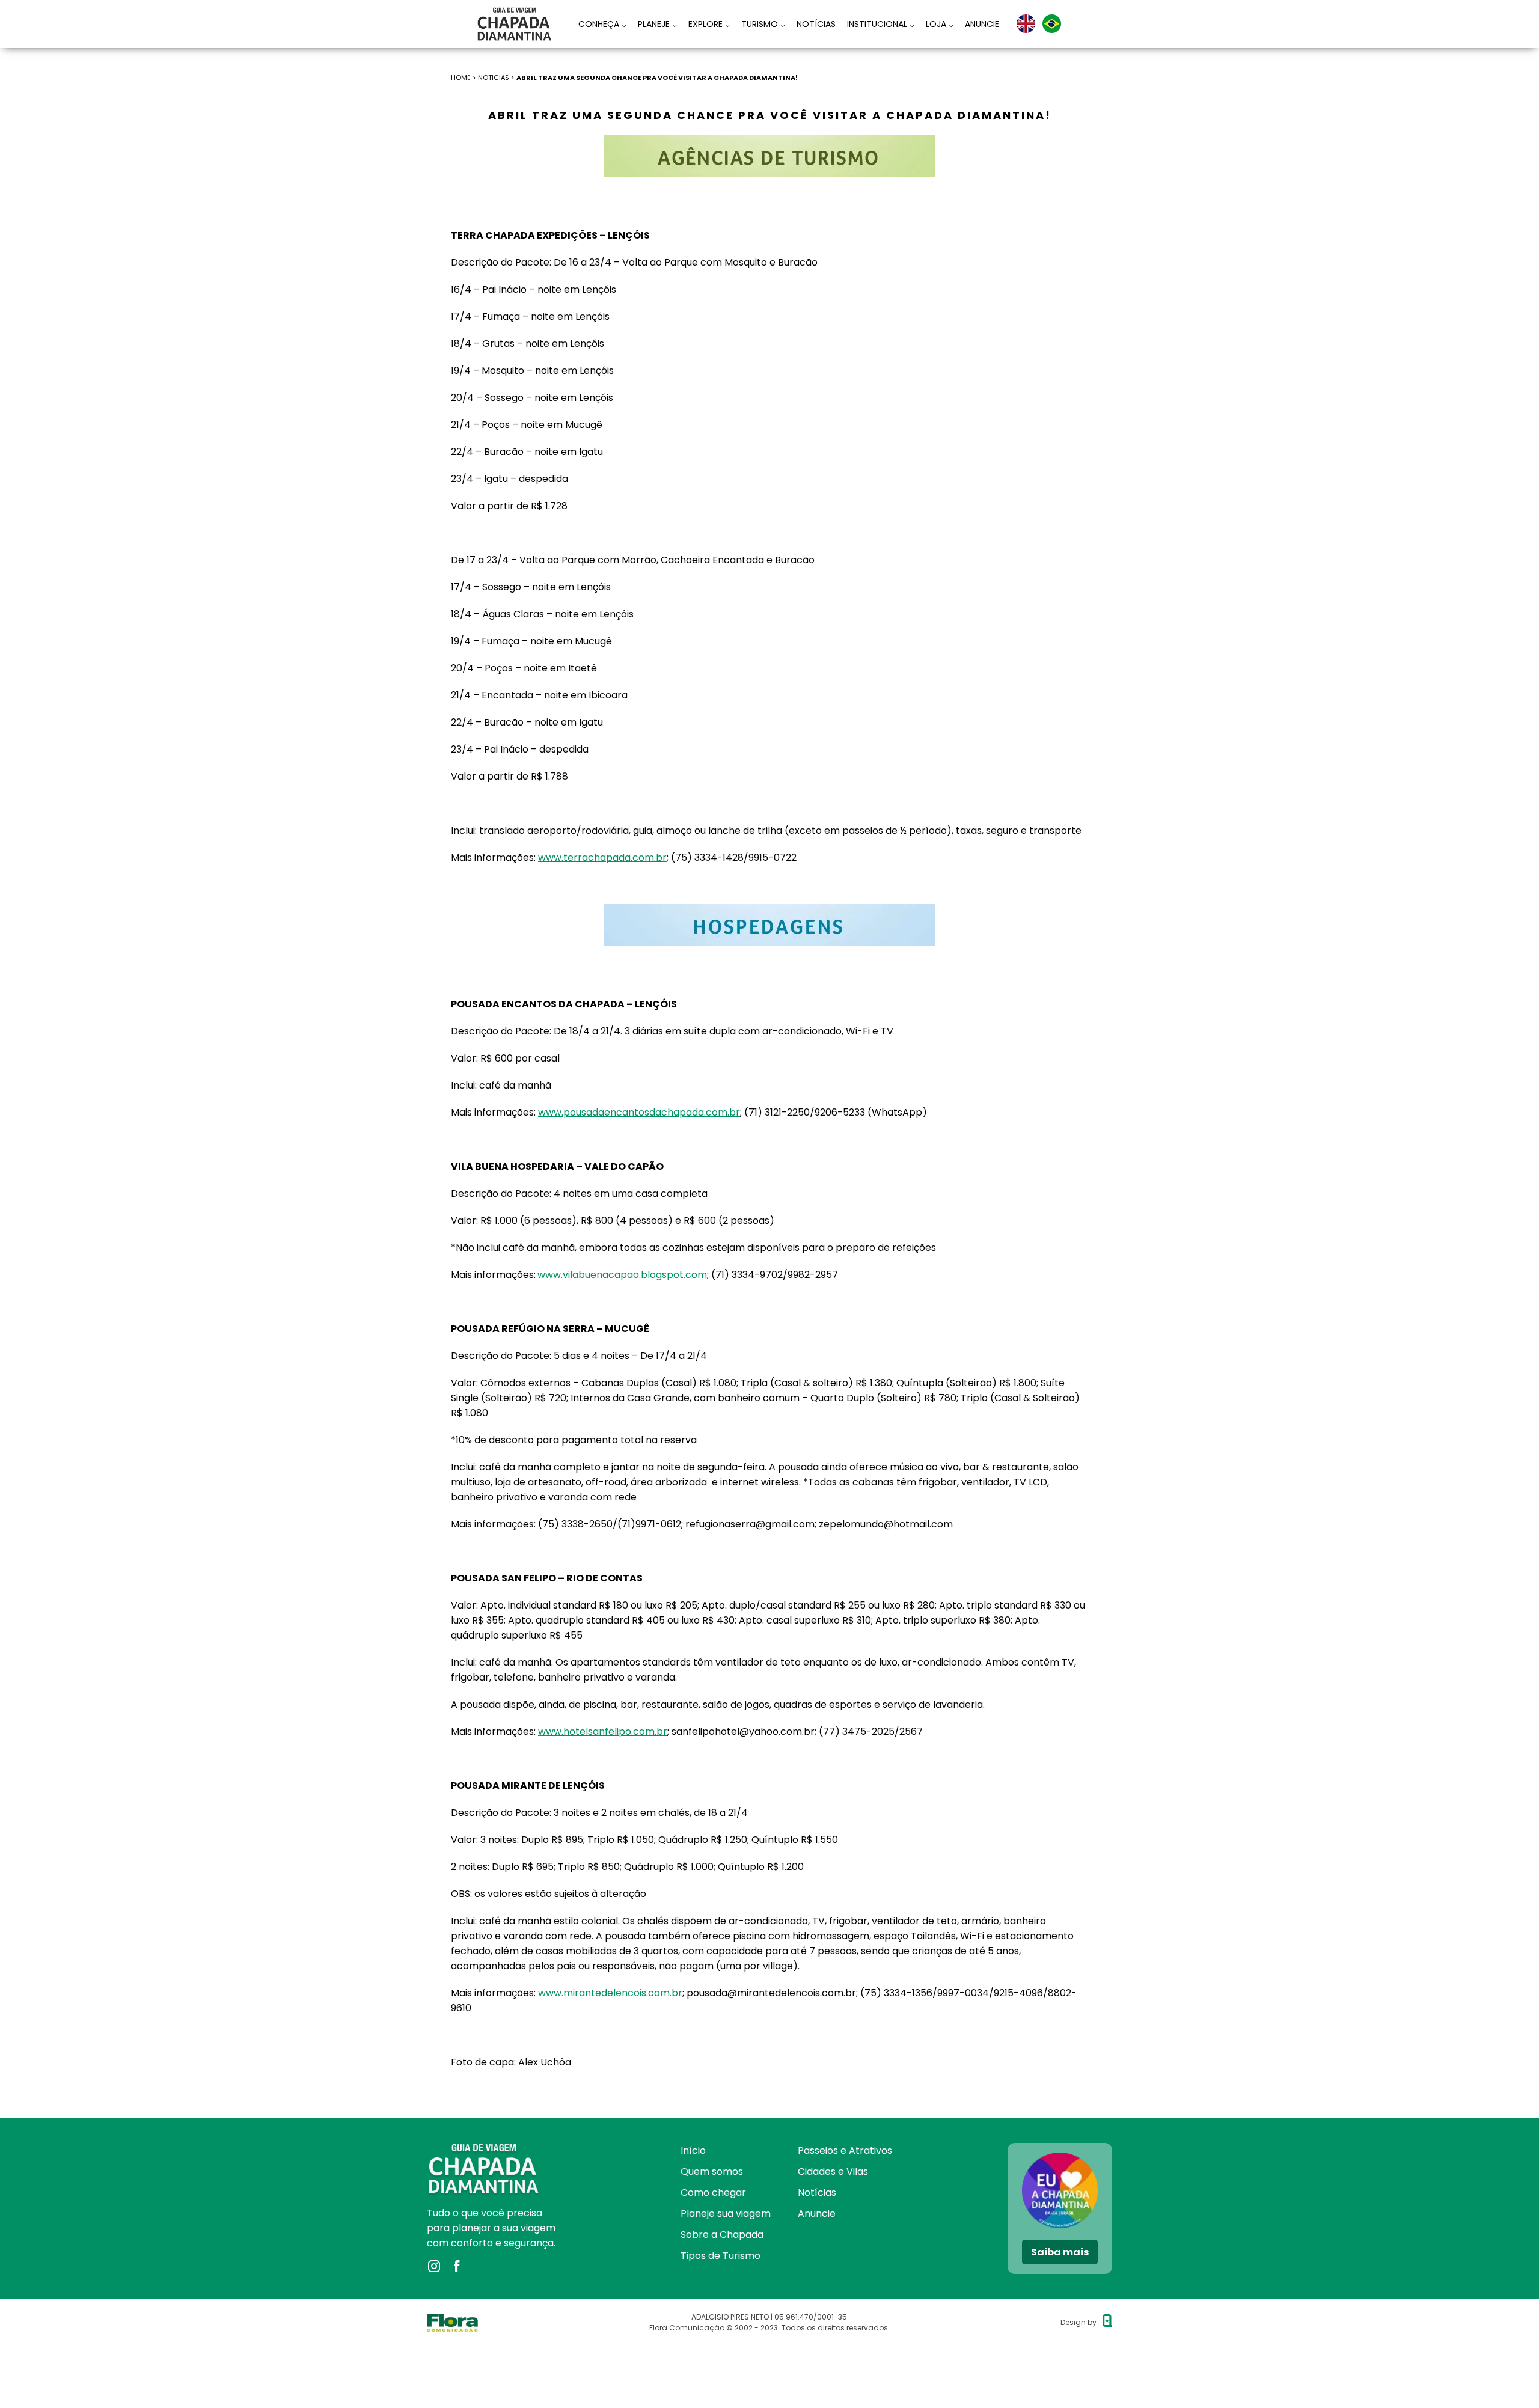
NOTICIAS (494, 78)
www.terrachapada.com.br (602, 857)
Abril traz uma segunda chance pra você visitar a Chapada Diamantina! (657, 78)
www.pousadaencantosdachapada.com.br (639, 1112)
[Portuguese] (1052, 24)
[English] (1026, 24)
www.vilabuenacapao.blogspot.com (622, 1275)
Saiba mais (1060, 2252)
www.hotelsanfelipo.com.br (603, 1731)
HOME (461, 78)
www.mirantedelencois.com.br (610, 1993)
